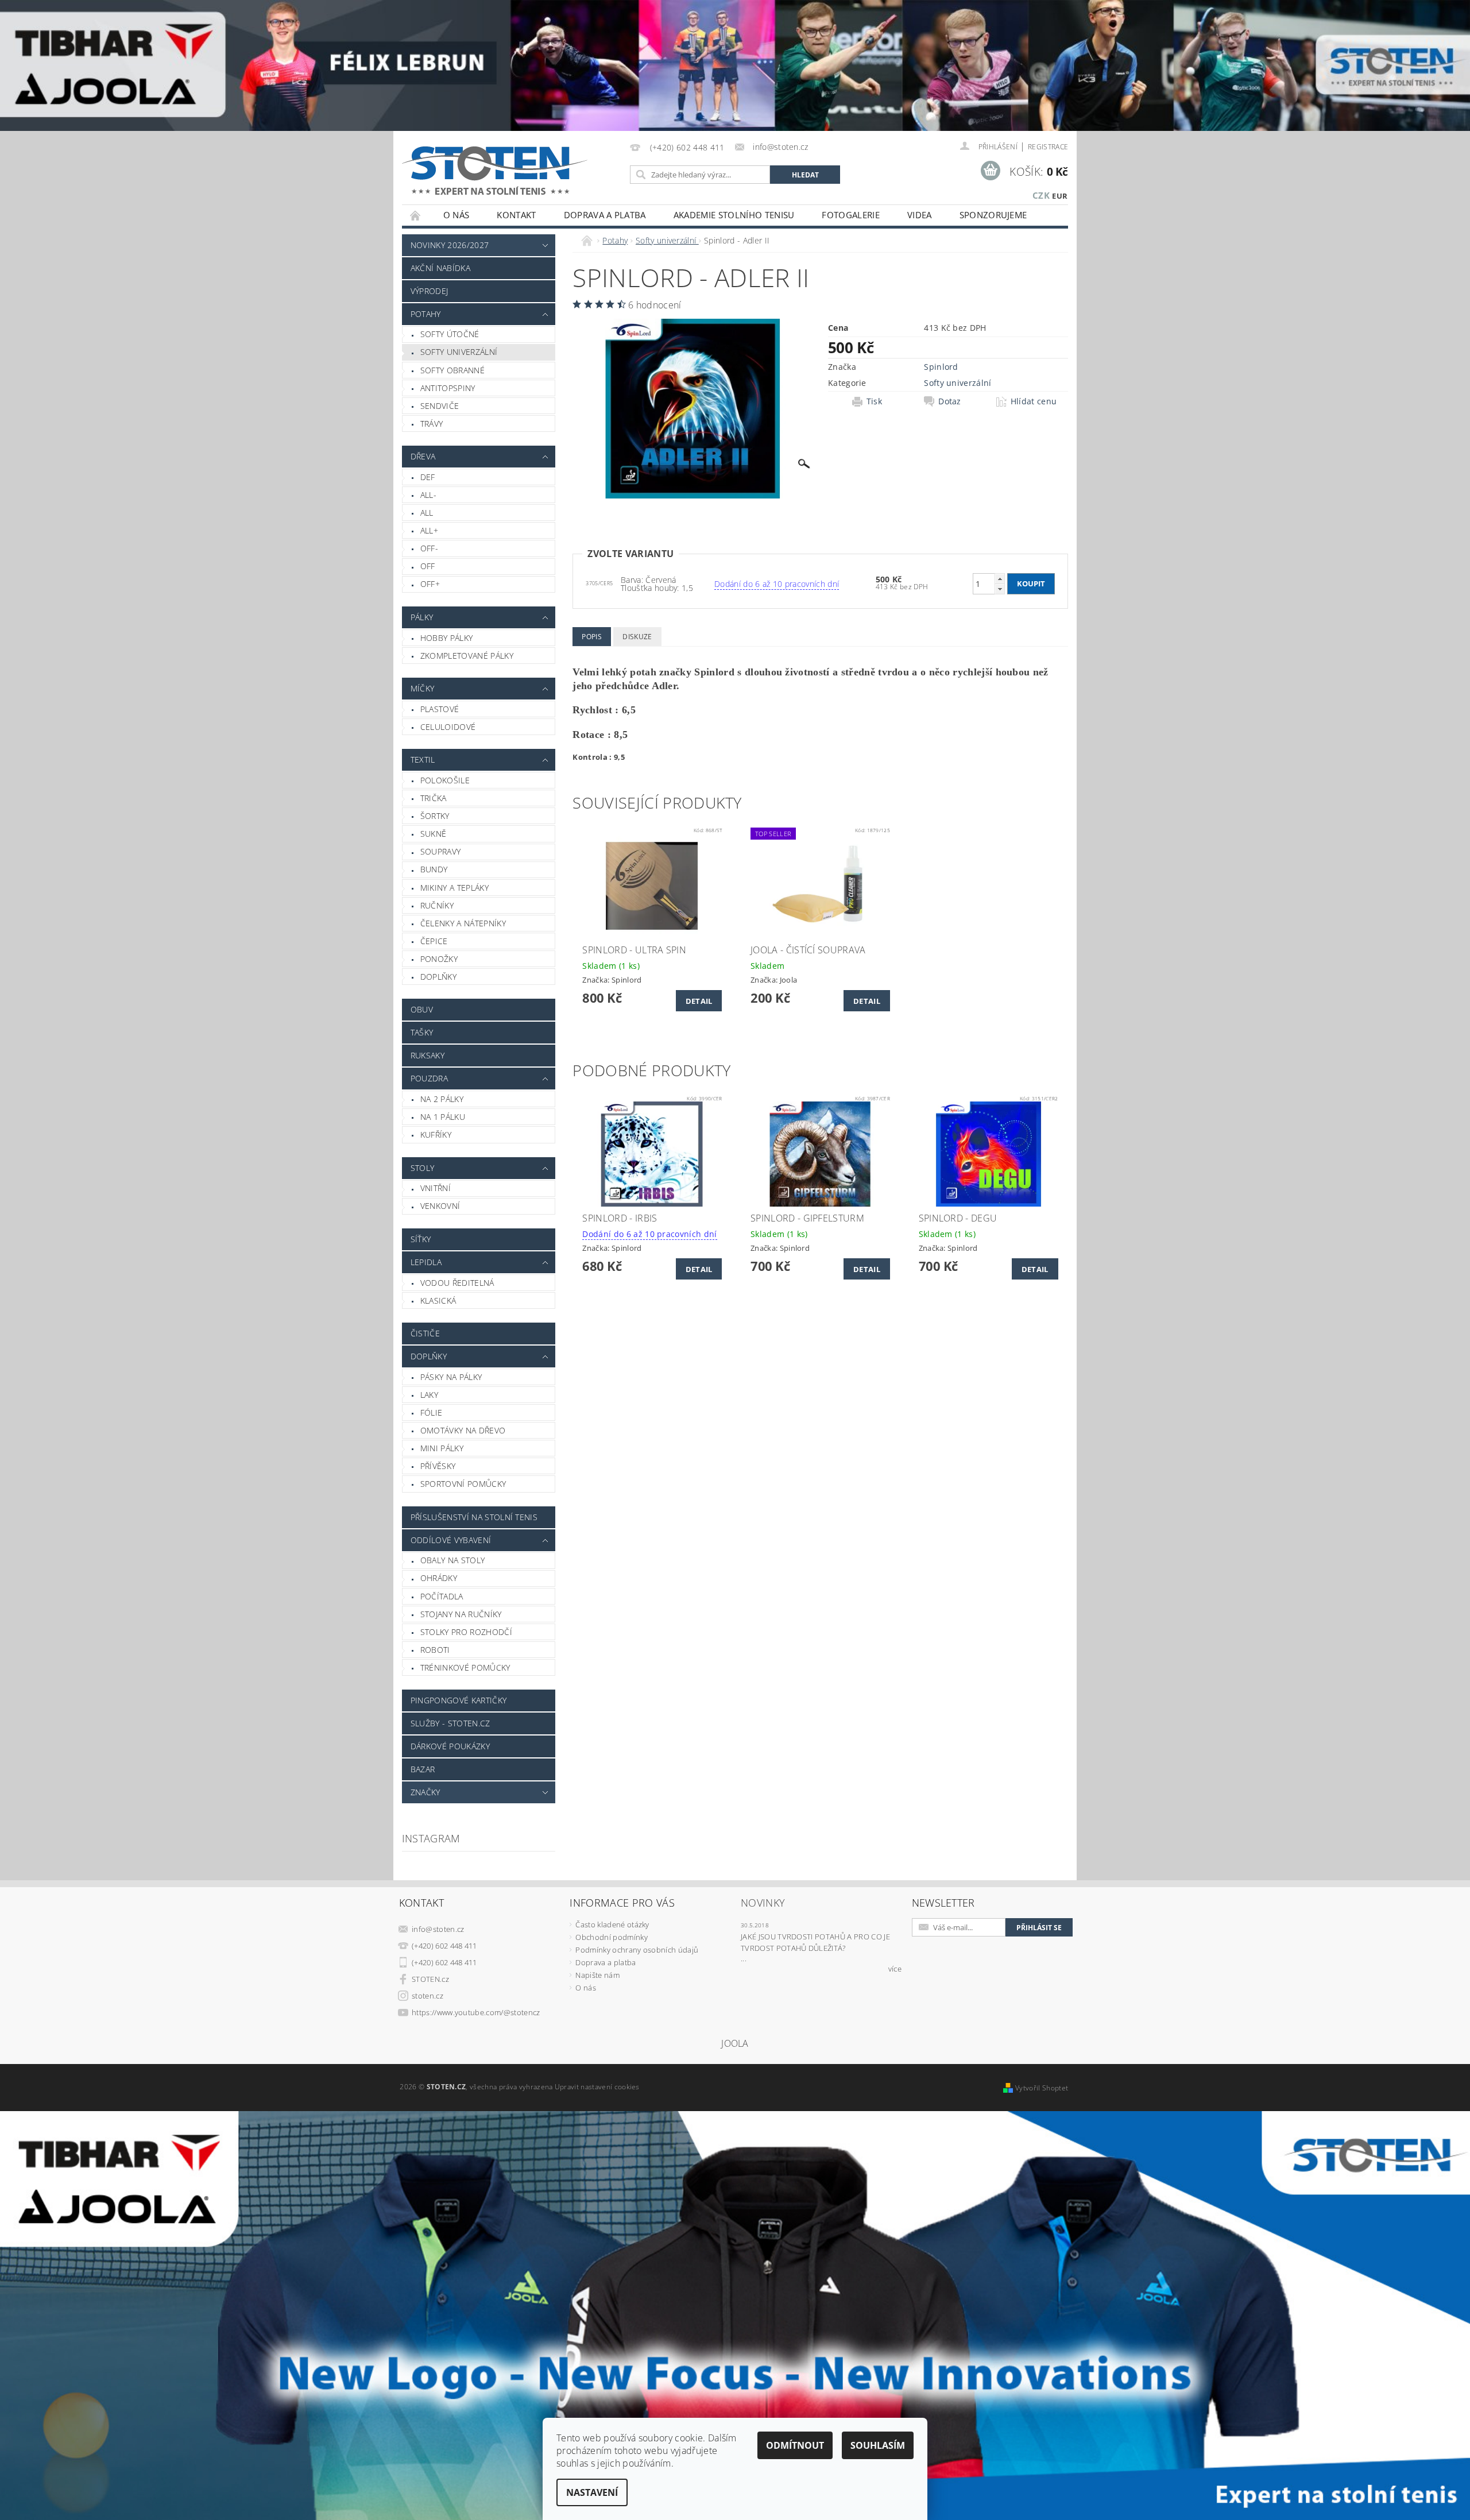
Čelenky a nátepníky (463, 923)
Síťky (421, 1239)
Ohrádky (439, 1578)
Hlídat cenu (1034, 401)
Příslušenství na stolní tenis (474, 1517)
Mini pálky (442, 1448)
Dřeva (423, 456)
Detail (699, 1001)
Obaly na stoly (452, 1560)
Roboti (435, 1650)
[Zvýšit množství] (1000, 579)
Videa (920, 215)
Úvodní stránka (416, 215)
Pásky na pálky (451, 1377)
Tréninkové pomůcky (465, 1667)
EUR (1060, 196)
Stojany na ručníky (461, 1614)
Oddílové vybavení (451, 1540)
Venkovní (440, 1206)
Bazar (423, 1769)
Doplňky (438, 977)
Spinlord (941, 367)
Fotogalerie (851, 215)
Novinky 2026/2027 (450, 245)
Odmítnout (795, 2445)
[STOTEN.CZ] (507, 170)
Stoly (423, 1168)
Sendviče (440, 406)
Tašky (422, 1032)
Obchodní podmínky (611, 1937)
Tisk (874, 401)
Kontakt (516, 215)
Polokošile (445, 780)
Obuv (422, 1009)
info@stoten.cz (438, 1929)
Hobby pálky (447, 638)
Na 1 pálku (443, 1117)
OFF (428, 566)
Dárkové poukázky (450, 1746)
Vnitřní (436, 1188)
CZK (1041, 195)
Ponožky (439, 959)
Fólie (432, 1412)
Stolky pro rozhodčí (466, 1632)
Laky (429, 1395)
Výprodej (430, 291)
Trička (434, 798)
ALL (427, 513)
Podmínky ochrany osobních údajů (637, 1950)
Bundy (434, 869)
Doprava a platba (605, 215)
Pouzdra (429, 1078)
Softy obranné (452, 370)
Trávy (432, 424)
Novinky (763, 1903)
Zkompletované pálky (467, 656)
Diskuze (637, 637)
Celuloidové (448, 727)
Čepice (434, 941)
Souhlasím (878, 2445)
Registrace (1048, 147)
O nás (457, 215)
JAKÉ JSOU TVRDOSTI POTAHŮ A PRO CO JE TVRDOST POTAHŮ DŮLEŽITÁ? (815, 1942)
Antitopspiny (448, 388)
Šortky (435, 816)
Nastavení (592, 2492)
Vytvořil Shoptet (1042, 2088)
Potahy (426, 314)
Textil (423, 760)
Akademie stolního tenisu (734, 215)
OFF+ (430, 584)
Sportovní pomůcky (463, 1484)
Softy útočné (450, 334)
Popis (592, 637)
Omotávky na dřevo (463, 1430)
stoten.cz (428, 1996)
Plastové (440, 709)
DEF (428, 477)
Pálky (422, 617)
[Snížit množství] (1000, 589)
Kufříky (436, 1135)
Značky (425, 1792)
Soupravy (441, 851)
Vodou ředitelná (457, 1283)
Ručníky (437, 905)
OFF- (429, 548)
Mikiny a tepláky (454, 888)
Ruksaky (428, 1055)
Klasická (438, 1300)
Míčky (423, 688)
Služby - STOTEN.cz (450, 1723)
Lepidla (426, 1262)
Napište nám (597, 1975)
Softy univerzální (459, 352)
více (895, 1969)
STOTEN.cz (430, 1979)
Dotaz (950, 401)
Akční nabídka (440, 268)
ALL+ (429, 530)
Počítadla (442, 1596)
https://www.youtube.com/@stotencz (476, 2012)
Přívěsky (438, 1466)
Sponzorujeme (993, 215)
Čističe (425, 1333)
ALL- (428, 495)
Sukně (434, 834)
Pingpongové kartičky (459, 1700)
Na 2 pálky (442, 1099)
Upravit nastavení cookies (597, 2087)
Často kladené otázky (612, 1924)
